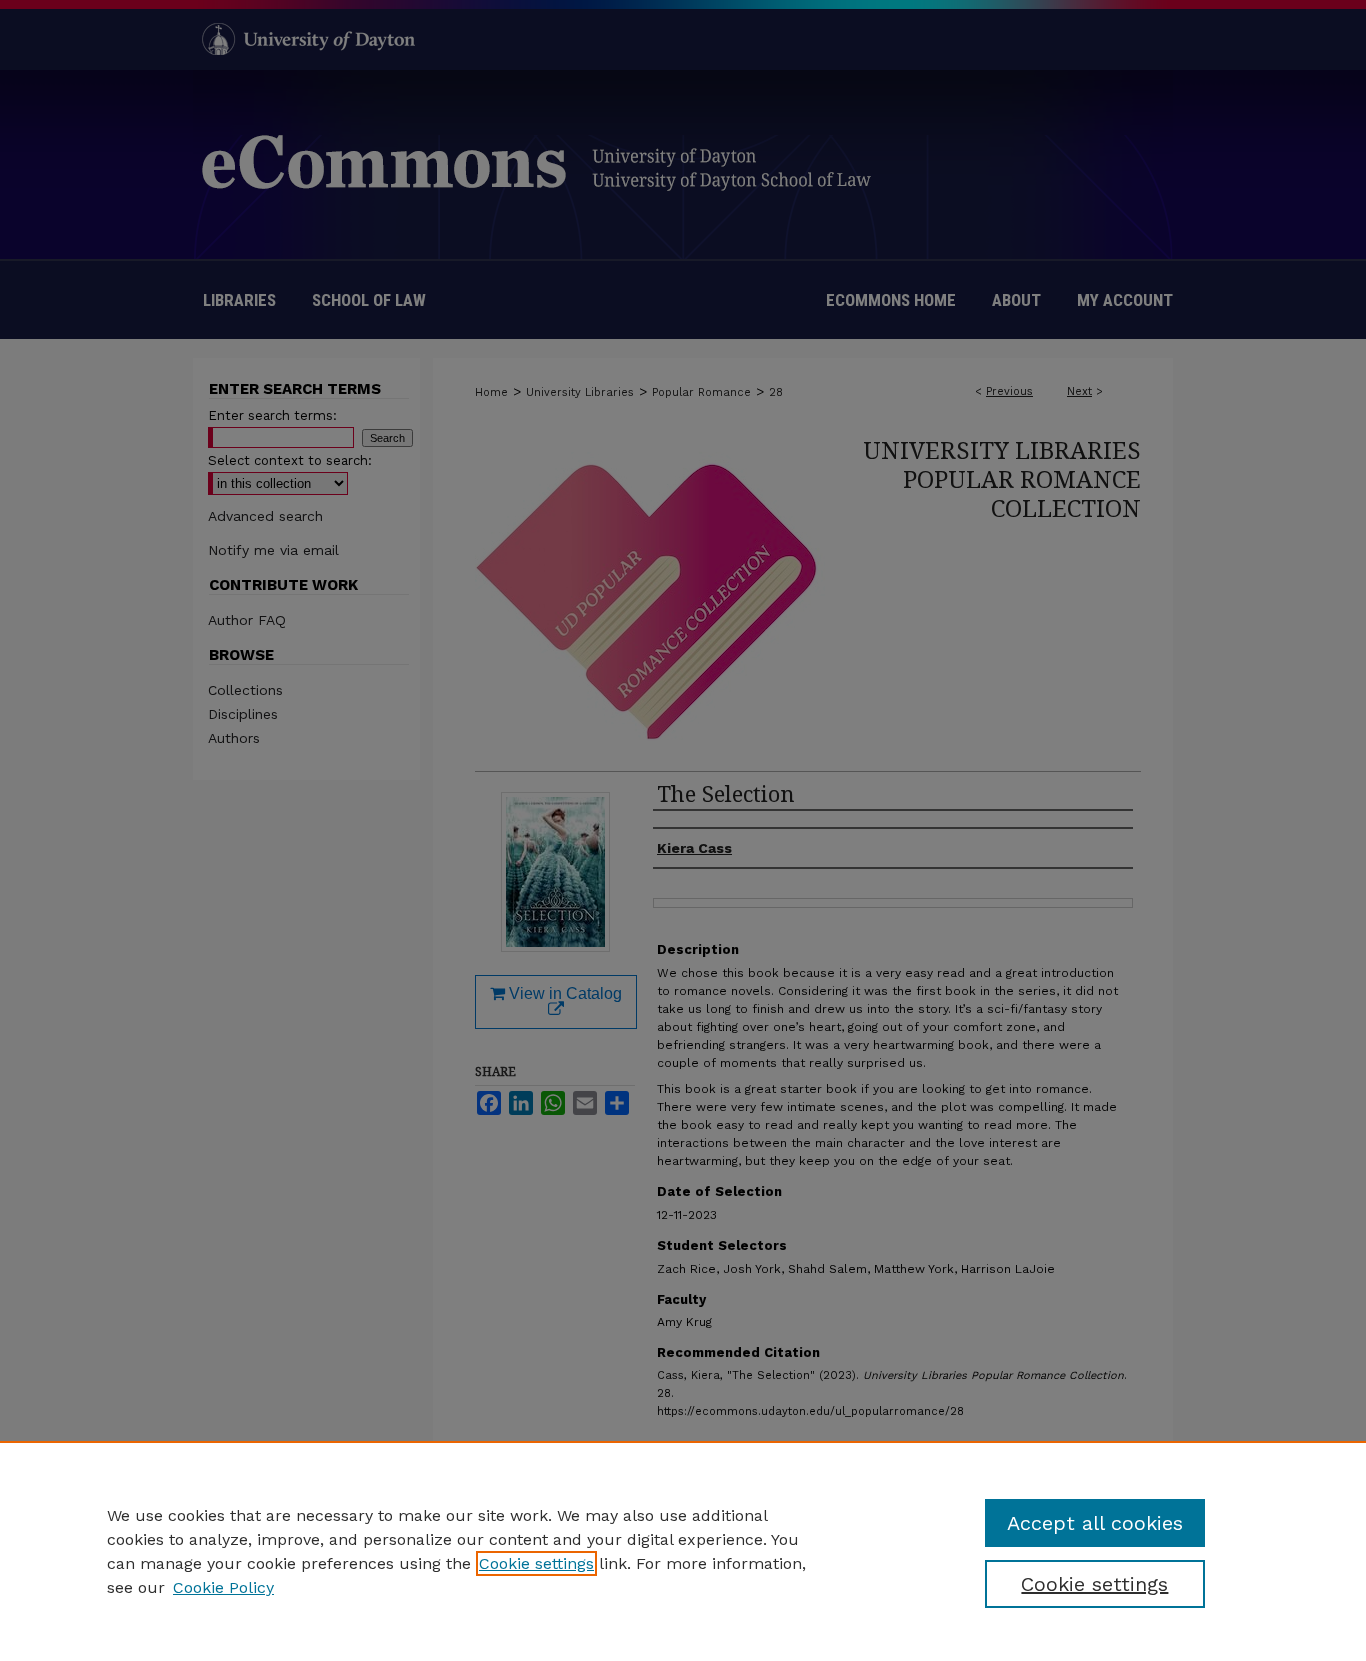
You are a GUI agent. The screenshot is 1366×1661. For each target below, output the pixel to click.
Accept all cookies (1095, 1523)
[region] (683, 1551)
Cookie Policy (223, 1587)
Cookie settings (536, 1563)
